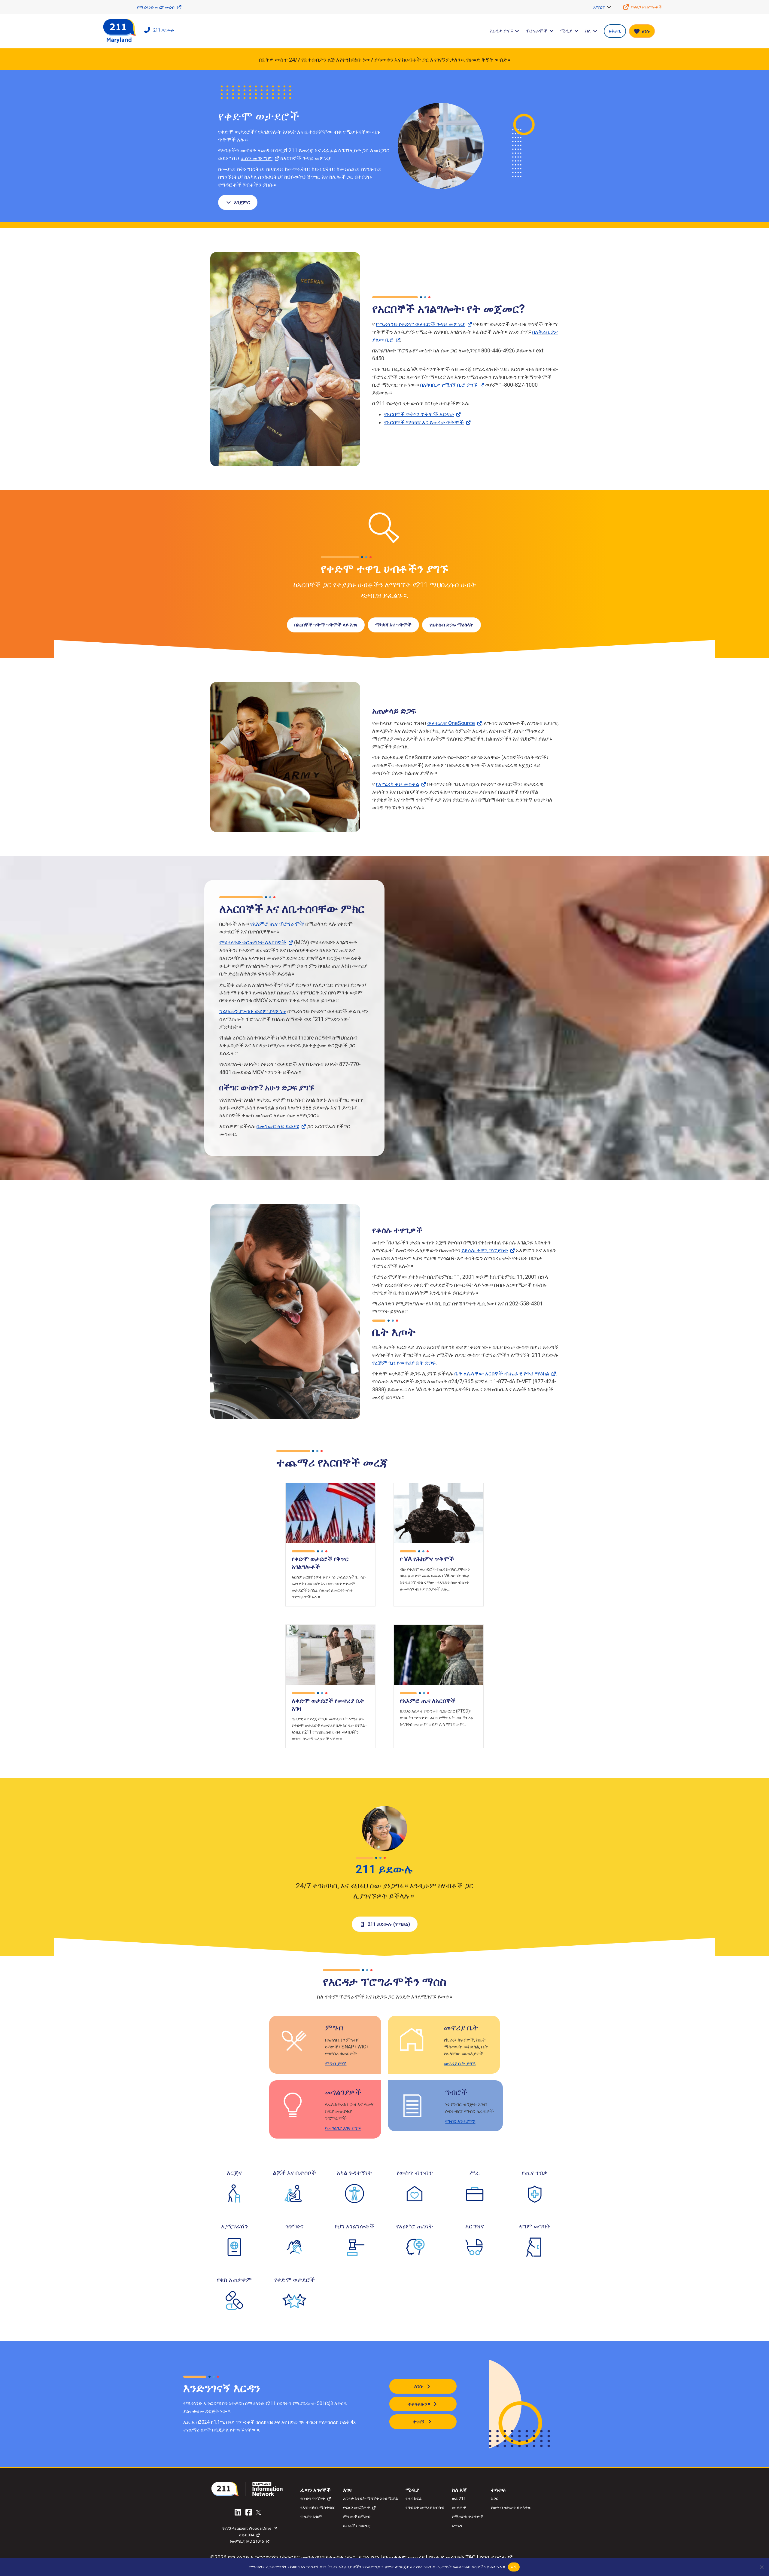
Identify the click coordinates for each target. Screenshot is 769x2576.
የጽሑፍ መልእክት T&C (452, 2557)
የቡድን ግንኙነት (313, 2498)
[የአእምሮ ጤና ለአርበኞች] (439, 1654)
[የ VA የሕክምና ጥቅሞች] (439, 1513)
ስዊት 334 (247, 2535)
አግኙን (457, 2526)
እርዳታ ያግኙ (501, 31)
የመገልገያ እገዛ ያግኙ (343, 2128)
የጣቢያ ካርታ (492, 2557)
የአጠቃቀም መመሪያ (404, 2557)
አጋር (495, 2498)
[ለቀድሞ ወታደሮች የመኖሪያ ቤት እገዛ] (330, 1654)
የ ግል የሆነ (369, 2557)
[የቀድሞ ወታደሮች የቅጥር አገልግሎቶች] (330, 1513)
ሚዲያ (566, 31)
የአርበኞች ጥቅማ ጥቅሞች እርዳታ (419, 414)
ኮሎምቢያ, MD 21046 (247, 2541)
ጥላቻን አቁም (311, 2517)
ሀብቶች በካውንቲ (357, 2526)
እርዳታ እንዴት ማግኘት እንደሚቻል (371, 2498)
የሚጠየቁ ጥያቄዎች (468, 2517)
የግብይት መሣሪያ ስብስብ (425, 2507)
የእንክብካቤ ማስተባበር (318, 2507)
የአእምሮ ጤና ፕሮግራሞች (277, 924)
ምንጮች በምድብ (357, 2517)
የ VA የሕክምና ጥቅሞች (427, 1559)
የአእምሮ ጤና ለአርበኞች (428, 1701)
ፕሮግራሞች (536, 31)
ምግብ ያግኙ (336, 2064)
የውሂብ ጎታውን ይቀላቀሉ (511, 2507)
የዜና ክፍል (414, 2498)
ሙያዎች (459, 2507)
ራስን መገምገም (257, 158)
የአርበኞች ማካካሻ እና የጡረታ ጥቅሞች (424, 422)
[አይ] (761, 2567)
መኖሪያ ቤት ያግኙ (460, 2064)
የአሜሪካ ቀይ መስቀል (397, 784)
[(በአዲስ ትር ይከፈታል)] (249, 2488)
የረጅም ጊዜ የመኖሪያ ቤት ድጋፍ (404, 1363)
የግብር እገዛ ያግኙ (460, 2121)
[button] (609, 7)
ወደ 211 (459, 2498)
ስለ (588, 31)
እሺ (514, 2567)
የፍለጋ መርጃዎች (356, 2507)
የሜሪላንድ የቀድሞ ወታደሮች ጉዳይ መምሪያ (421, 324)
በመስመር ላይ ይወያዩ (278, 1126)
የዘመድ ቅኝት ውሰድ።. (489, 60)
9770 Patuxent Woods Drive (247, 2528)
